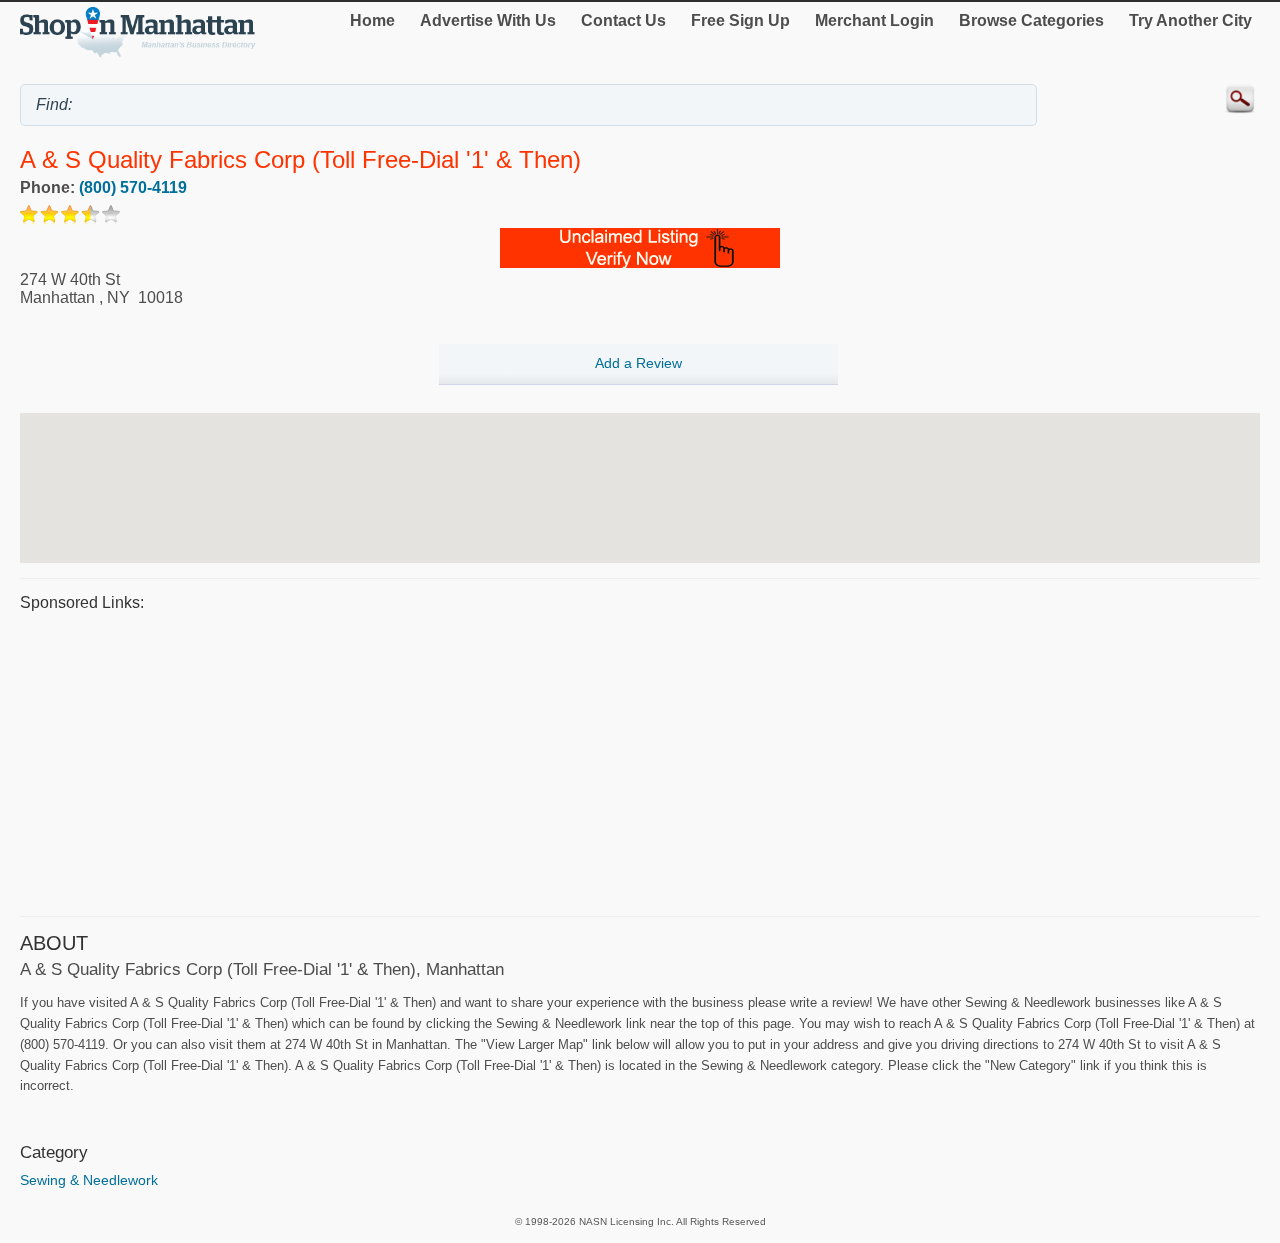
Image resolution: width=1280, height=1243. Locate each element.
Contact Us (623, 20)
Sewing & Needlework (89, 1180)
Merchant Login (874, 20)
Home (372, 20)
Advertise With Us (488, 20)
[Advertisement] (620, 761)
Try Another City (1190, 20)
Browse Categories (1031, 20)
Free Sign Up (740, 20)
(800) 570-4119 (133, 187)
